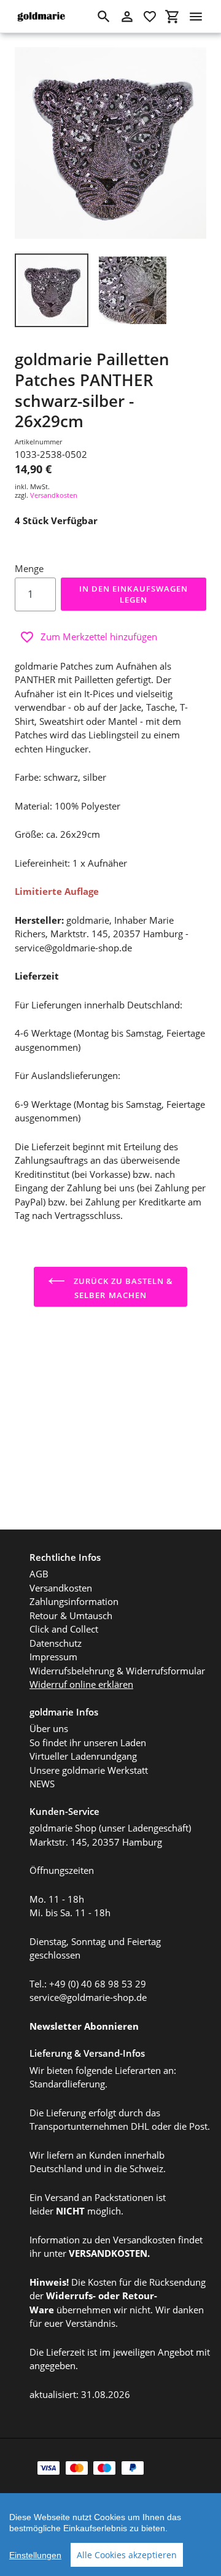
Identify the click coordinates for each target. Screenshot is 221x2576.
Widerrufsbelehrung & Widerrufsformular (117, 1671)
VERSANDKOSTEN (108, 2253)
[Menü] (196, 17)
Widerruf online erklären (81, 1684)
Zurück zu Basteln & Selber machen (122, 1288)
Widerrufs (69, 2296)
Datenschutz (56, 1643)
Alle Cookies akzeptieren (127, 2555)
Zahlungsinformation (74, 1601)
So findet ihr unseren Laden (88, 1742)
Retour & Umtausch (71, 1615)
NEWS (42, 1784)
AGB (39, 1574)
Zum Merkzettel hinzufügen (99, 636)
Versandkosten (54, 495)
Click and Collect (64, 1629)
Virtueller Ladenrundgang (83, 1756)
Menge (29, 568)
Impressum (53, 1657)
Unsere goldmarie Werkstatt (89, 1770)
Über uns (49, 1728)
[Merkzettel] (150, 17)
